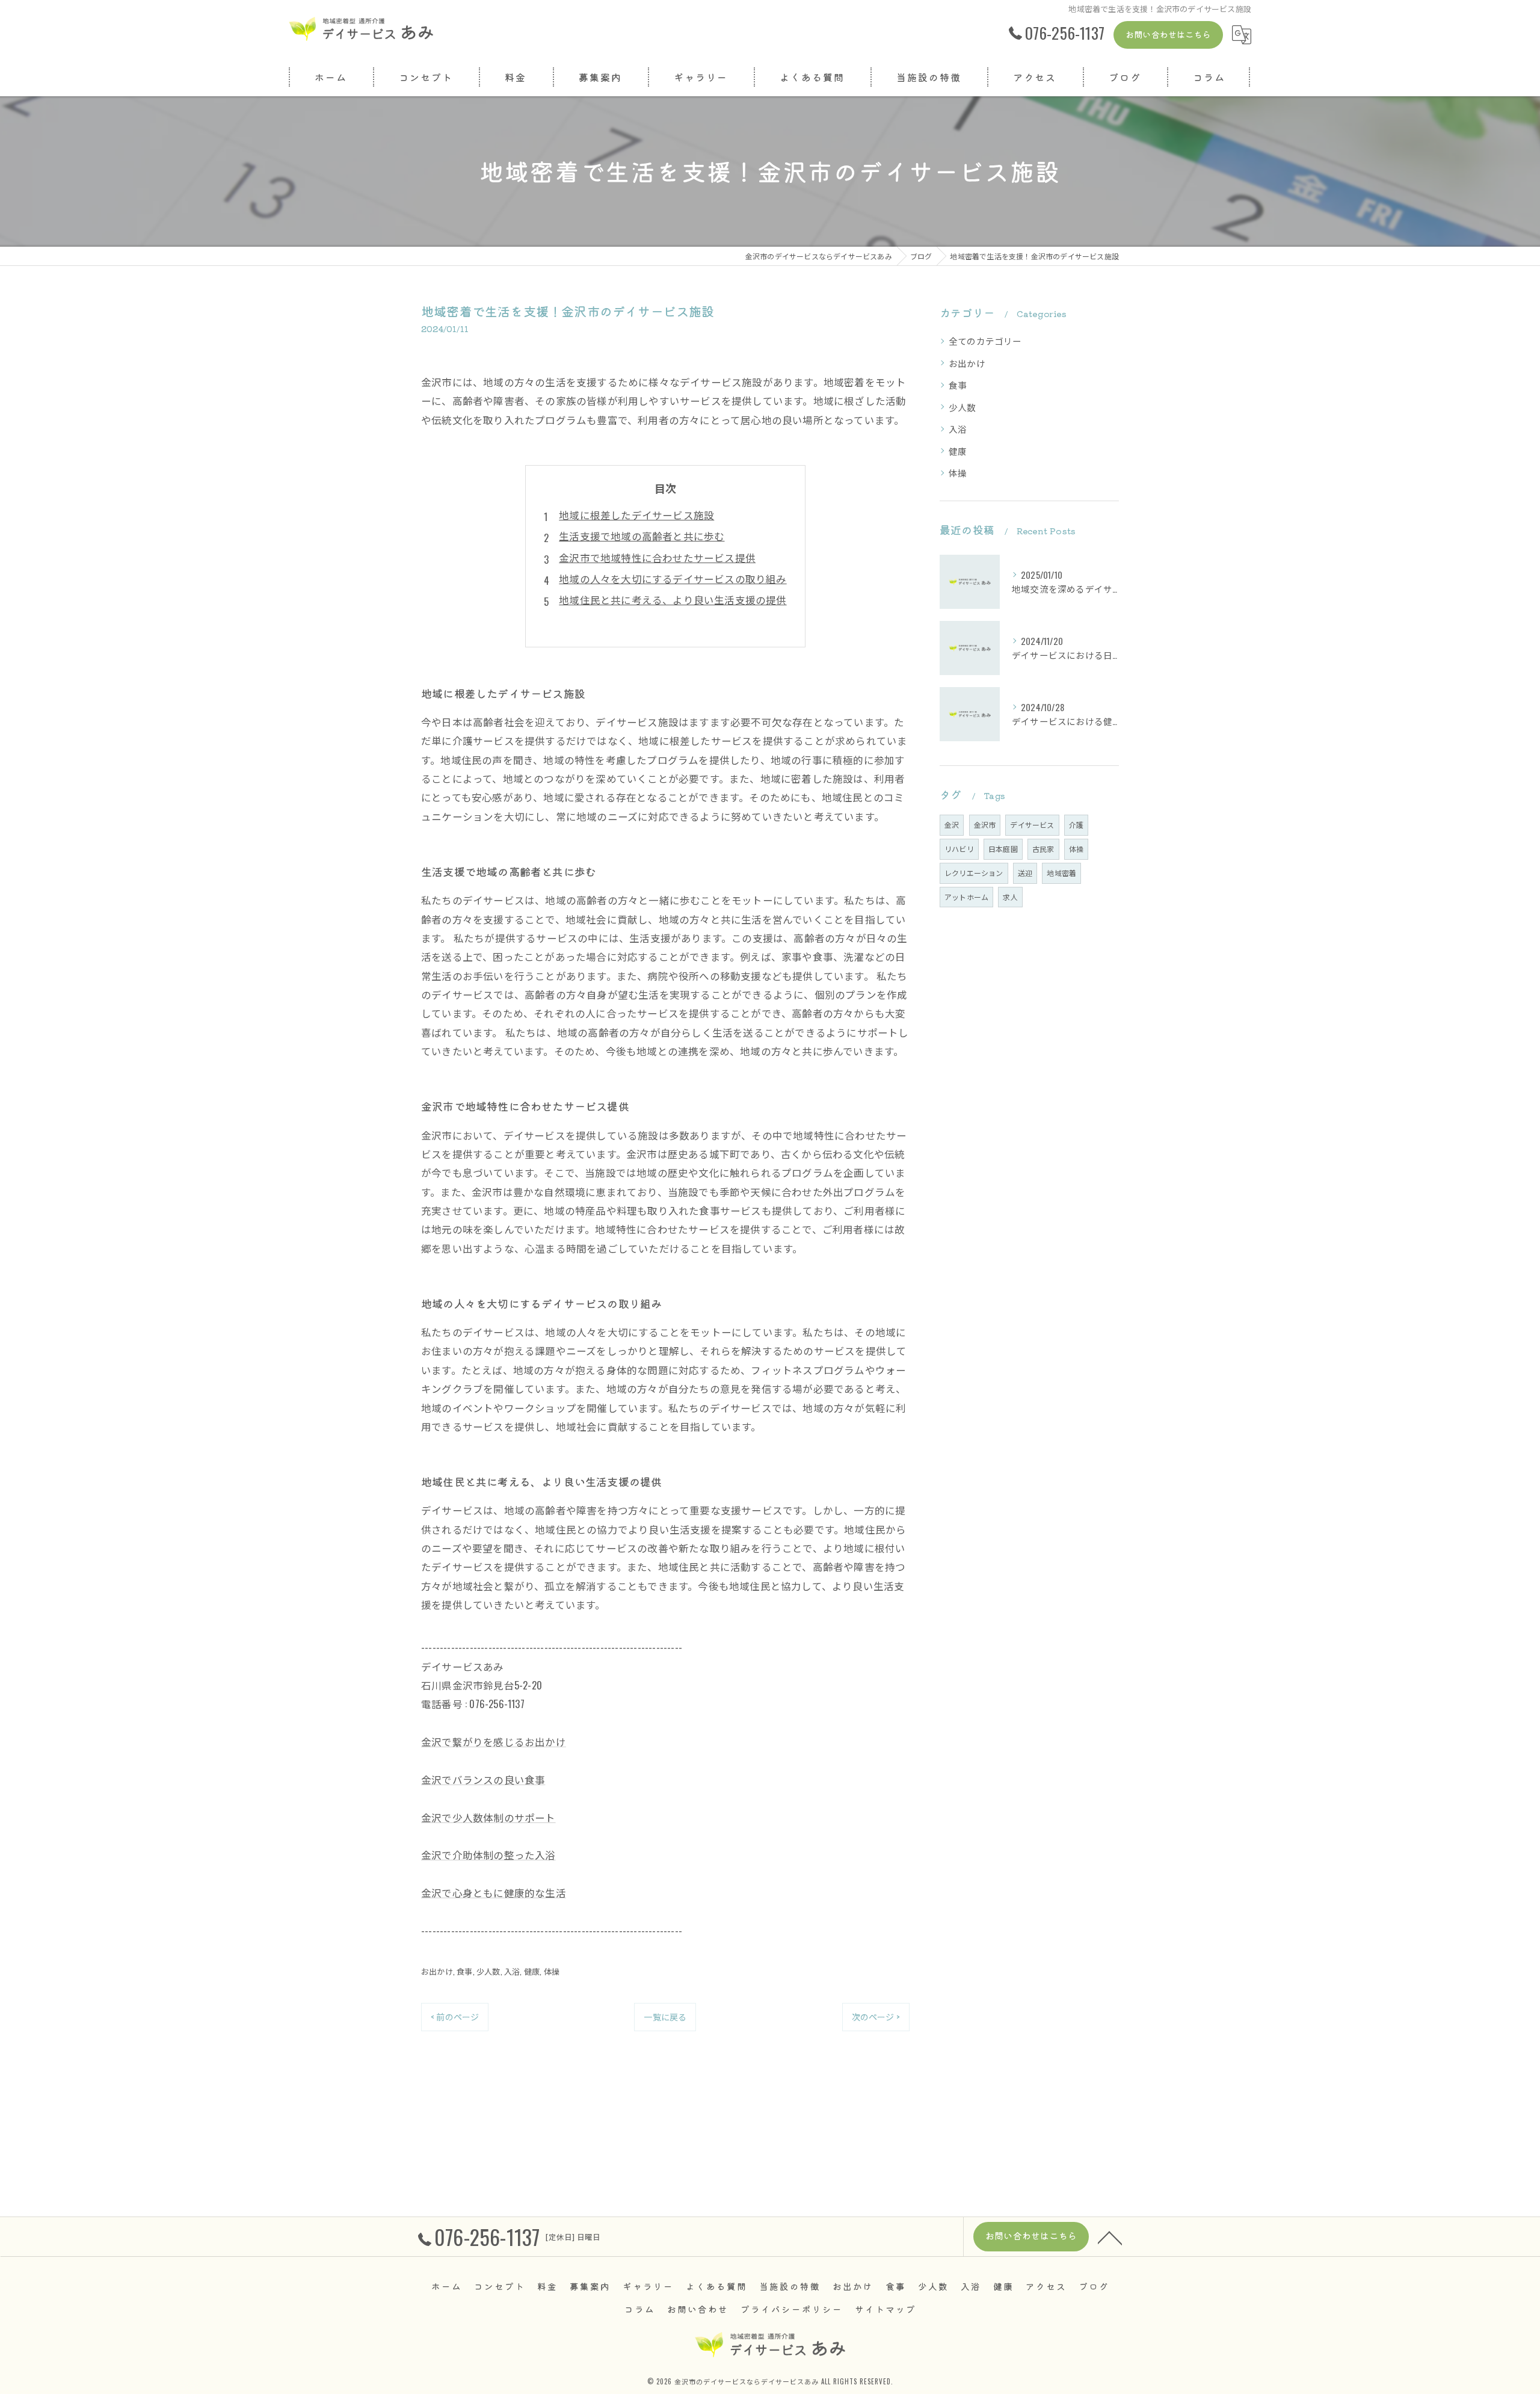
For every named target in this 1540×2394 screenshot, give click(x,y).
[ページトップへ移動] (1110, 2237)
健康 (532, 1971)
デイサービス (1032, 825)
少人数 (488, 1971)
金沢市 (985, 825)
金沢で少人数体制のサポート (488, 1817)
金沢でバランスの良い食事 (483, 1779)
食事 (464, 1971)
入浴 (512, 1971)
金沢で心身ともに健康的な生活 (494, 1893)
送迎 (1025, 873)
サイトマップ (885, 2309)
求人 (1010, 897)
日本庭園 (1003, 849)
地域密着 (1061, 873)
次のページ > (876, 2016)
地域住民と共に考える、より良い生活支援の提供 (673, 600)
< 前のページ (455, 2016)
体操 (552, 1971)
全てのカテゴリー (985, 341)
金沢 (952, 825)
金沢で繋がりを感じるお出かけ (494, 1742)
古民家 (1043, 849)
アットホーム (966, 897)
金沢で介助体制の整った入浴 (488, 1855)
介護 (1076, 825)
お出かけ (437, 1971)
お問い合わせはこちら (1168, 34)
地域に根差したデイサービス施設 (636, 515)
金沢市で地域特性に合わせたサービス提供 (657, 557)
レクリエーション (974, 873)
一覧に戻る (665, 2016)
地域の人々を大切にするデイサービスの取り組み (673, 578)
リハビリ (959, 849)
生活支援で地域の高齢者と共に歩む (642, 536)
